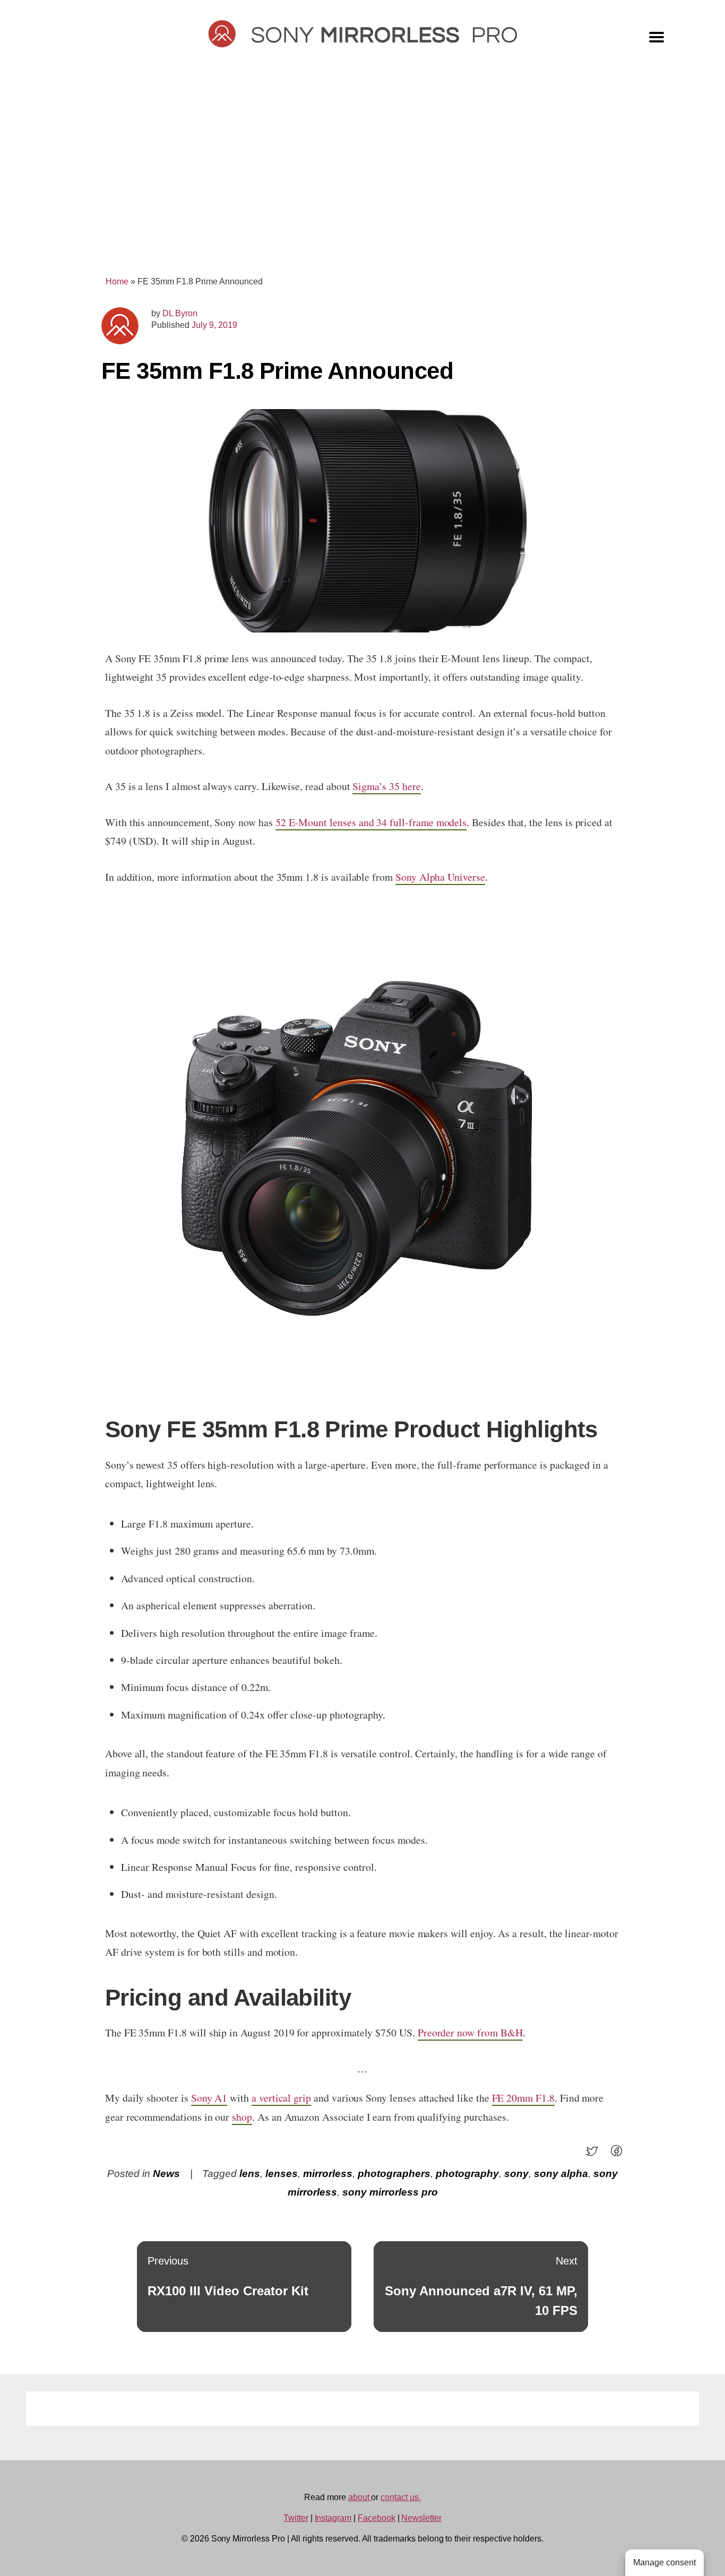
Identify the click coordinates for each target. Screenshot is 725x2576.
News (166, 2174)
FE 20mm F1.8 (523, 2098)
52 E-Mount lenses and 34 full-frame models (371, 822)
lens (250, 2174)
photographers (394, 2174)
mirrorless (328, 2174)
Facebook (377, 2518)
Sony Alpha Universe (440, 877)
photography (467, 2174)
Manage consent (664, 2562)
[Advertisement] (362, 176)
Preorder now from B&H (470, 2032)
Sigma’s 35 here (386, 786)
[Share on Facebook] (620, 2154)
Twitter (296, 2518)
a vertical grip (281, 2098)
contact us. (400, 2497)
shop (242, 2117)
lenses (282, 2174)
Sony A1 (209, 2098)
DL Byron (180, 313)
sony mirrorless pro (390, 2192)
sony (516, 2174)
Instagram (333, 2518)
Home (117, 281)
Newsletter (421, 2518)
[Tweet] (595, 2154)
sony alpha (561, 2174)
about (360, 2497)
